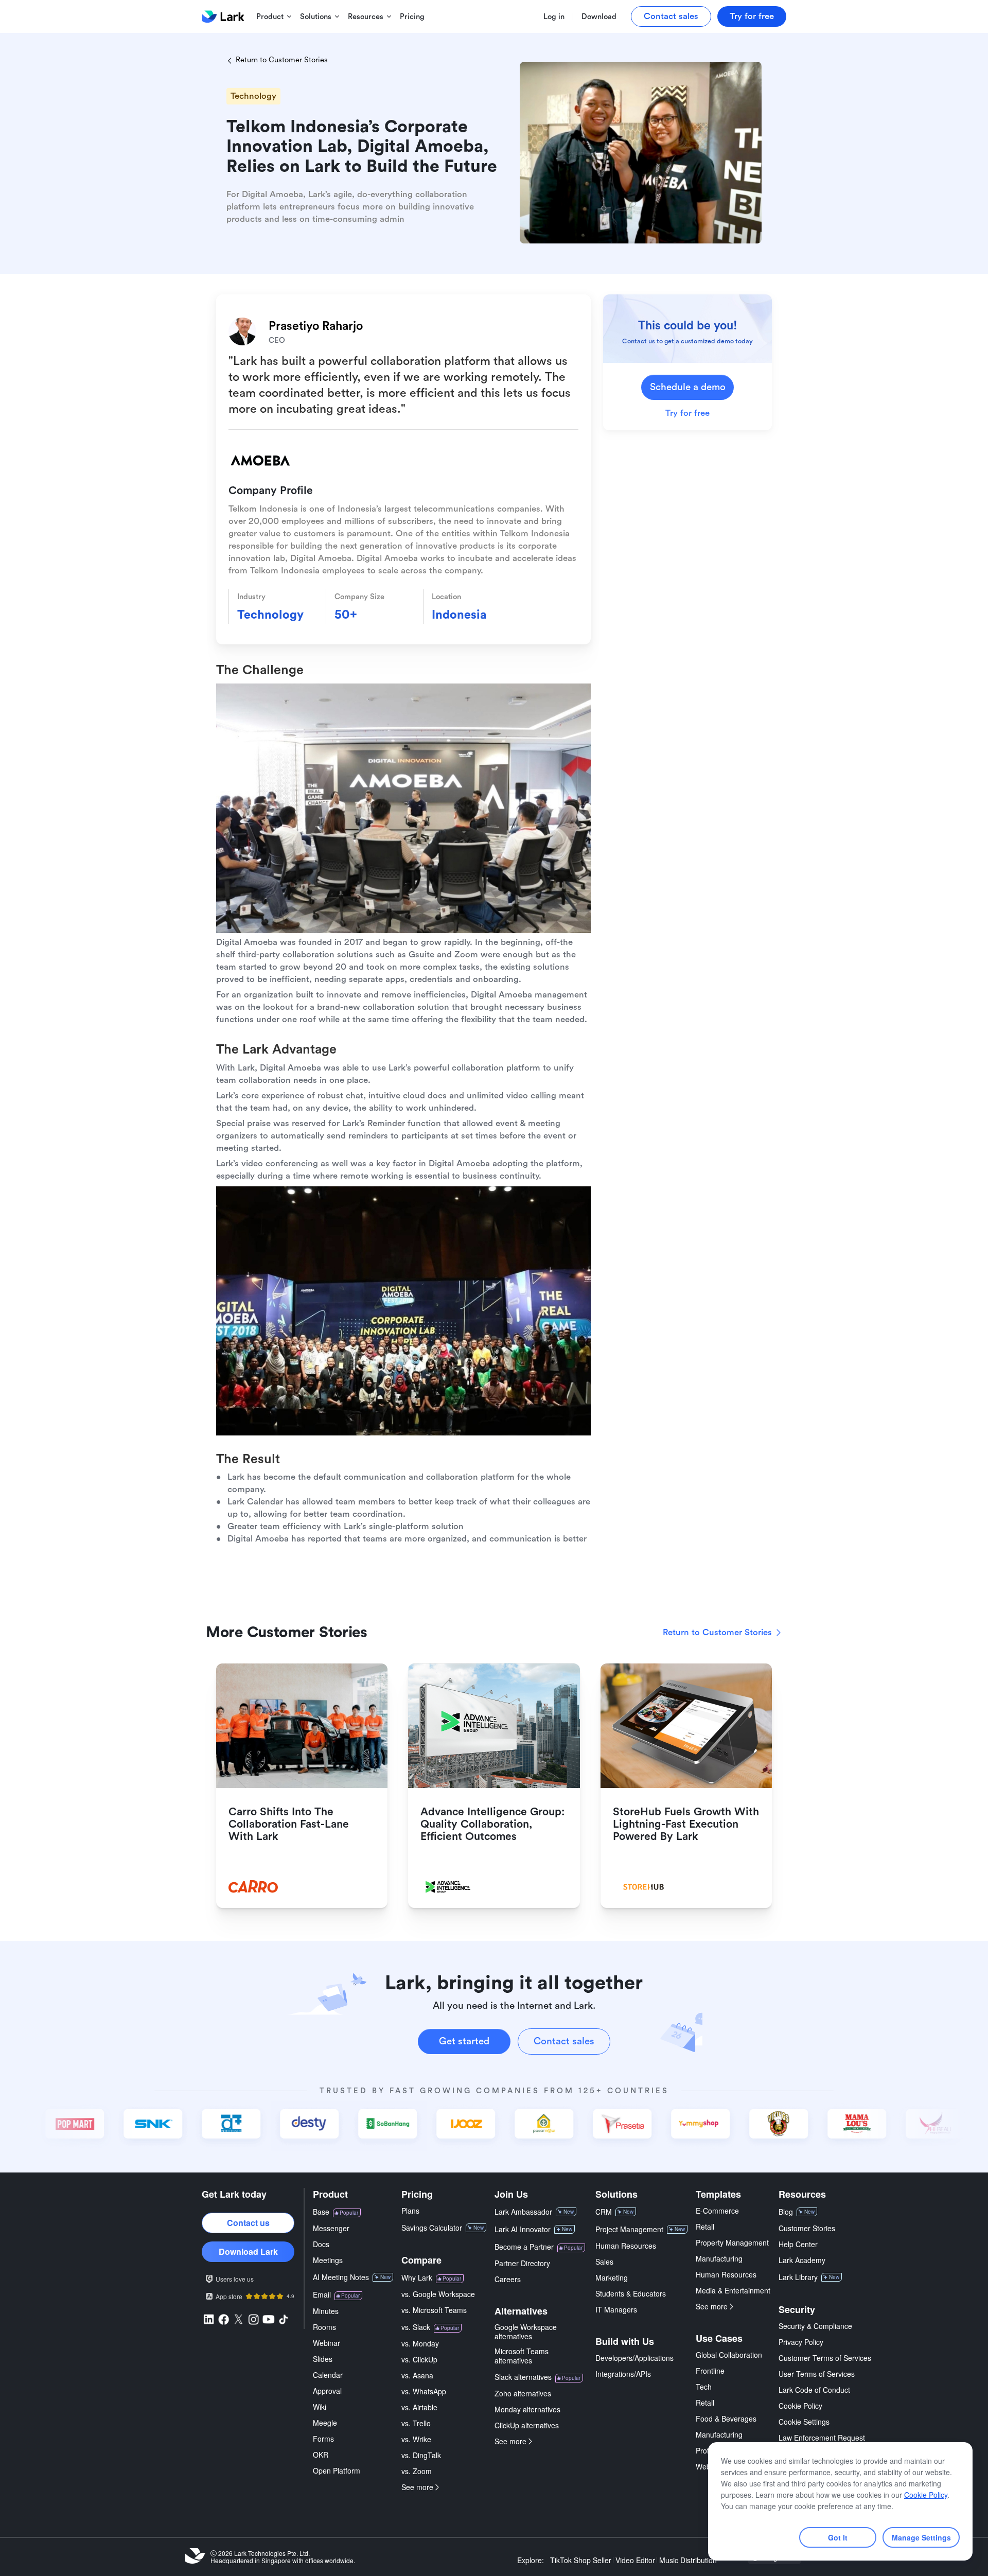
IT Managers (616, 2309)
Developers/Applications (634, 2358)
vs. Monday (420, 2343)
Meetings (328, 2260)
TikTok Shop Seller (581, 2560)
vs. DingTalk (421, 2455)
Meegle (325, 2423)
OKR (321, 2455)
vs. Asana (417, 2375)
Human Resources (626, 2246)
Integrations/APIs (623, 2374)
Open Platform (337, 2470)
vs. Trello (416, 2423)
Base (321, 2212)
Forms (323, 2439)
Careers (508, 2279)
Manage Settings (921, 2537)
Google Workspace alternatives (526, 2332)
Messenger (331, 2228)
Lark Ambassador (523, 2212)
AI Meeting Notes (341, 2277)
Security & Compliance (815, 2326)
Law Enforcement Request (822, 2438)
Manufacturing (719, 2258)
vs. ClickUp (419, 2359)
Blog (786, 2212)
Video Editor (635, 2560)
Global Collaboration (729, 2355)
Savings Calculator (432, 2228)
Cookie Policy (800, 2406)
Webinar (327, 2343)
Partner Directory (522, 2263)
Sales (604, 2262)
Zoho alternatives (523, 2393)
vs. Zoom (417, 2471)
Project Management (629, 2229)
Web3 (705, 2466)
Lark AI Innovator (523, 2229)
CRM (604, 2212)
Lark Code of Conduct (814, 2390)
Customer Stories (807, 2228)
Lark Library (798, 2277)
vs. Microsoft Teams (434, 2310)
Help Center (798, 2244)
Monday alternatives (527, 2409)
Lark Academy (802, 2260)
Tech (704, 2387)
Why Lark (417, 2277)
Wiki (320, 2407)
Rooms (324, 2327)
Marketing (612, 2277)
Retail (705, 2227)
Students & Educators (631, 2293)
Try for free (687, 414)
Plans (410, 2211)
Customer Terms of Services (825, 2358)
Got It (838, 2537)
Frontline (710, 2371)
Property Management (732, 2242)
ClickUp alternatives (527, 2425)
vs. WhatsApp (424, 2391)
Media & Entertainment (733, 2290)
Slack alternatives (523, 2377)
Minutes (326, 2311)
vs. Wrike (416, 2439)
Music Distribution (688, 2560)
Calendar (328, 2375)
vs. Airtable (419, 2407)
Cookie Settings (804, 2422)
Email (322, 2294)
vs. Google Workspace (438, 2294)
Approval (327, 2391)
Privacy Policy (801, 2342)
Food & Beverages (726, 2419)
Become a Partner (524, 2247)
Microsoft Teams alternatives (522, 2356)
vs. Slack (416, 2327)
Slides (323, 2359)
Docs (321, 2244)
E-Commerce (717, 2211)
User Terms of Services (817, 2374)
